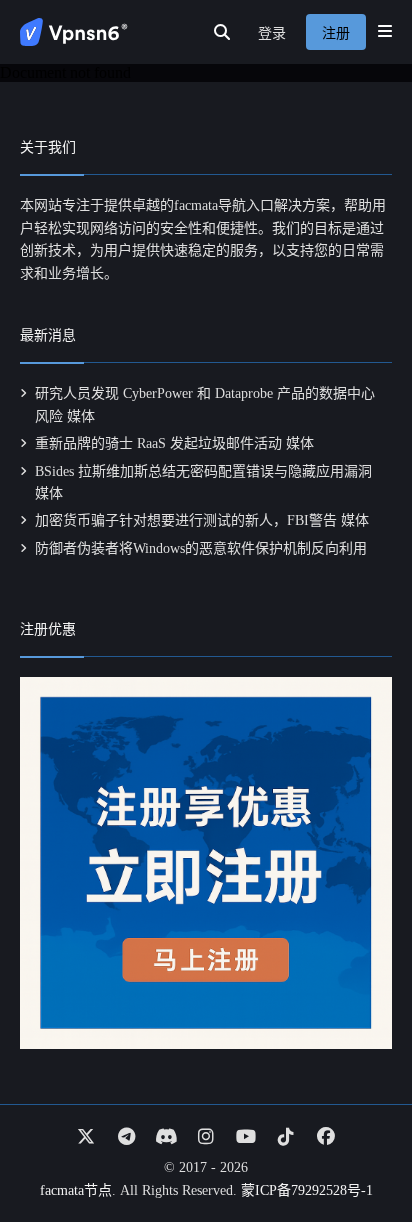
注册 (336, 33)
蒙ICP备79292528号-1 (307, 1190)
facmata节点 (76, 1190)
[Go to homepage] (74, 32)
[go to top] (358, 1150)
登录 (272, 33)
